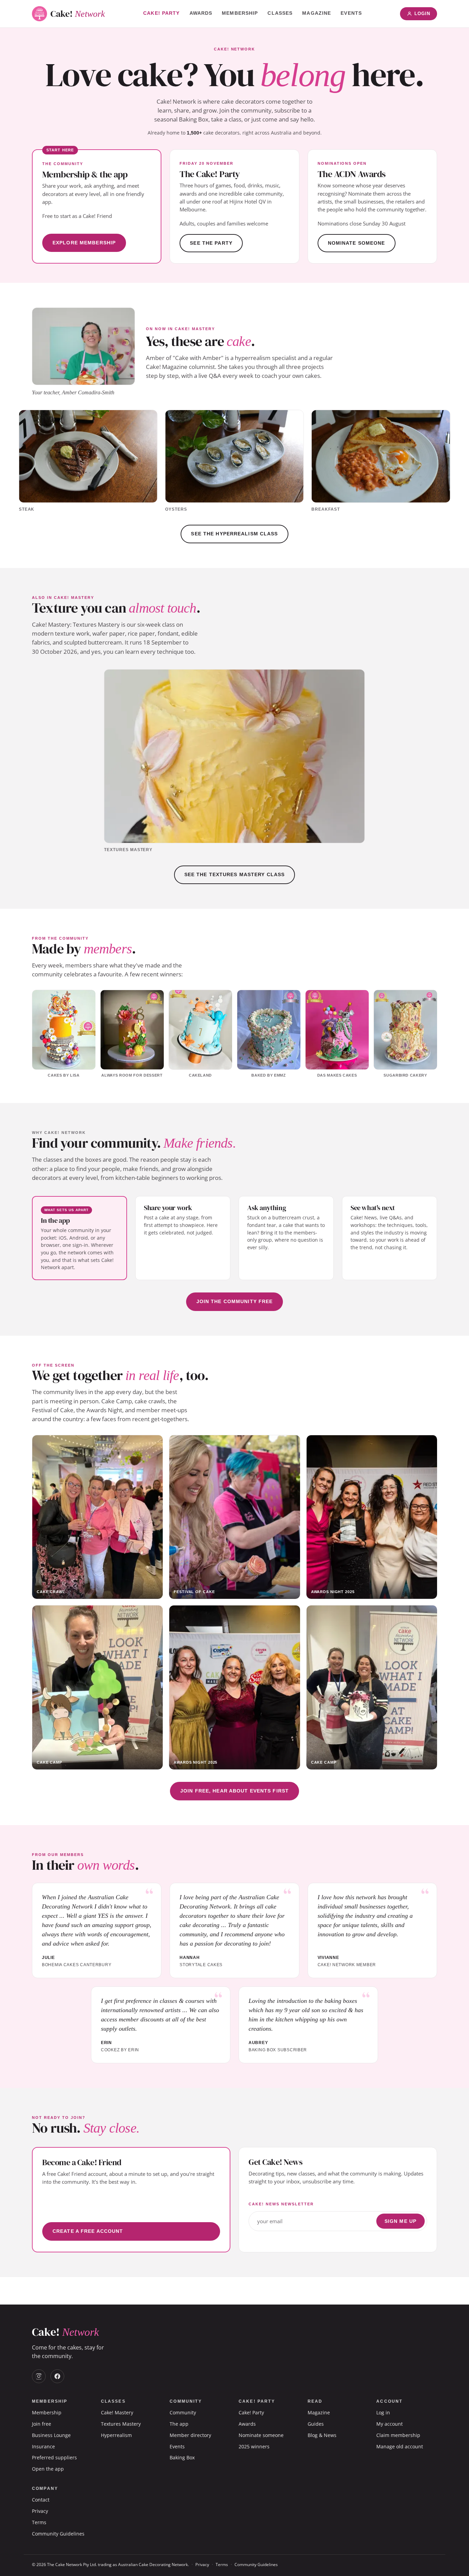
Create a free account (88, 2231)
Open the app (48, 2469)
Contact (41, 2500)
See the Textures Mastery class (235, 874)
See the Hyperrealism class (234, 534)
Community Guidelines (58, 2534)
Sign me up (401, 2221)
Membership (240, 13)
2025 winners (254, 2446)
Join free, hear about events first (235, 1791)
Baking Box (182, 2457)
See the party (211, 243)
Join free (42, 2424)
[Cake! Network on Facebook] (57, 2376)
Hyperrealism (116, 2435)
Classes (280, 13)
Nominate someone (357, 243)
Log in (383, 2412)
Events (351, 13)
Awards (201, 13)
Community (183, 2412)
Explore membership (84, 243)
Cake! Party (161, 13)
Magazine (317, 13)
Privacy (40, 2511)
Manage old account (400, 2446)
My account (390, 2424)
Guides (316, 2424)
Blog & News (322, 2435)
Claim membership (398, 2435)
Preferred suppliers (54, 2457)
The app (179, 2424)
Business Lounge (51, 2435)
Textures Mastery (121, 2424)
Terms (39, 2522)
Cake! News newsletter (281, 2204)
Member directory (190, 2435)
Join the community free (235, 1301)
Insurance (43, 2446)
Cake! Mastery (117, 2412)
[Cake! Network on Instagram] (39, 2376)
